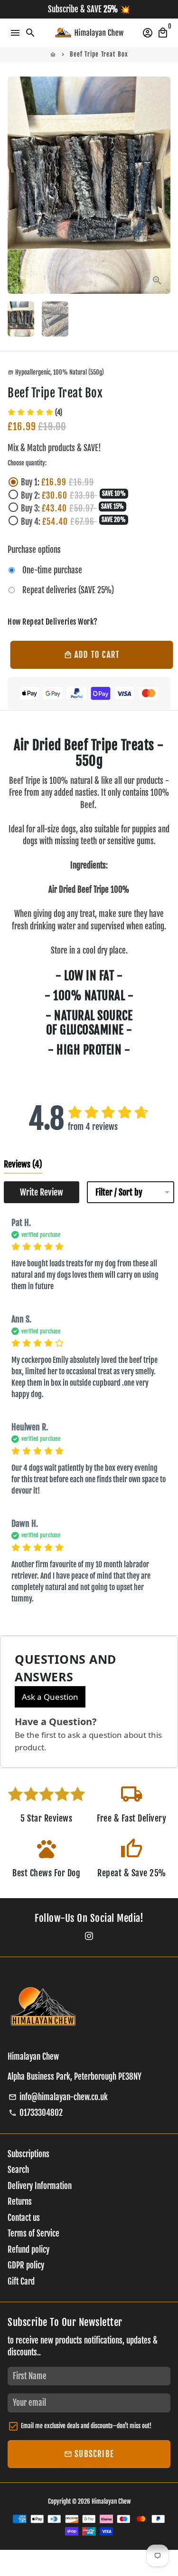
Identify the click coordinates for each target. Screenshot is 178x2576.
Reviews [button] (23, 1164)
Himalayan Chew (111, 2501)
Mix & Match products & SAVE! (54, 448)
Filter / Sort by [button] (119, 1192)
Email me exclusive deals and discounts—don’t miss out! (86, 2426)
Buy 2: (73, 495)
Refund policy (28, 2250)
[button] (35, 412)
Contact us (24, 2218)
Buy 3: (72, 508)
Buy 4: (73, 521)
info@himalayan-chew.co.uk (58, 2097)
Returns (20, 2202)
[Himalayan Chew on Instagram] (89, 1936)
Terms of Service (33, 2233)
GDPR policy (26, 2265)
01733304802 (36, 2113)
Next (161, 185)
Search (18, 2170)
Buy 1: (58, 482)
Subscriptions (28, 2154)
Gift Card (21, 2282)
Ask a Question (50, 1697)
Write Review (42, 1192)
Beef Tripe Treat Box (99, 54)
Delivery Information (40, 2186)
